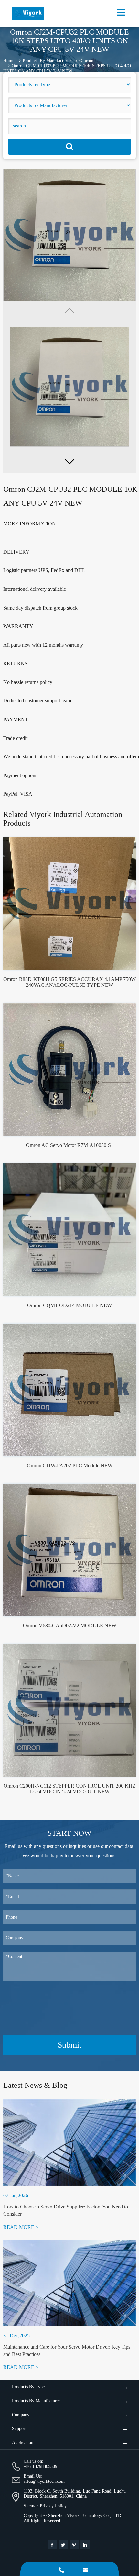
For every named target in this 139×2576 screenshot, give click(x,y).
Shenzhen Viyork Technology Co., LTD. (85, 2516)
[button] (69, 461)
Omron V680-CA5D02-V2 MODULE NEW (70, 1626)
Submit (69, 2045)
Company (21, 2415)
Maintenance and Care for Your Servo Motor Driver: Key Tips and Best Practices (67, 2350)
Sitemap (31, 2506)
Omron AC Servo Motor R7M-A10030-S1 (70, 1145)
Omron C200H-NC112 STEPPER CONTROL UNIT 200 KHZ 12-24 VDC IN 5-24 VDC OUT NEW (70, 1789)
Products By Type (28, 2387)
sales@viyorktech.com (44, 2481)
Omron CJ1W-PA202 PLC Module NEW (70, 1465)
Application (23, 2443)
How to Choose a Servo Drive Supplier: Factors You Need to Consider (66, 2210)
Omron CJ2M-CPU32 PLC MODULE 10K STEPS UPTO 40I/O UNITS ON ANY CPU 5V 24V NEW (67, 68)
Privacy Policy (53, 2506)
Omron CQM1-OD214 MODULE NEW (69, 1305)
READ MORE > (21, 2227)
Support (19, 2429)
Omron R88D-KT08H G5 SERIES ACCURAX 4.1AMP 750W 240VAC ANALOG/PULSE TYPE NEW (69, 982)
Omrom (86, 61)
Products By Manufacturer (47, 61)
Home (9, 61)
